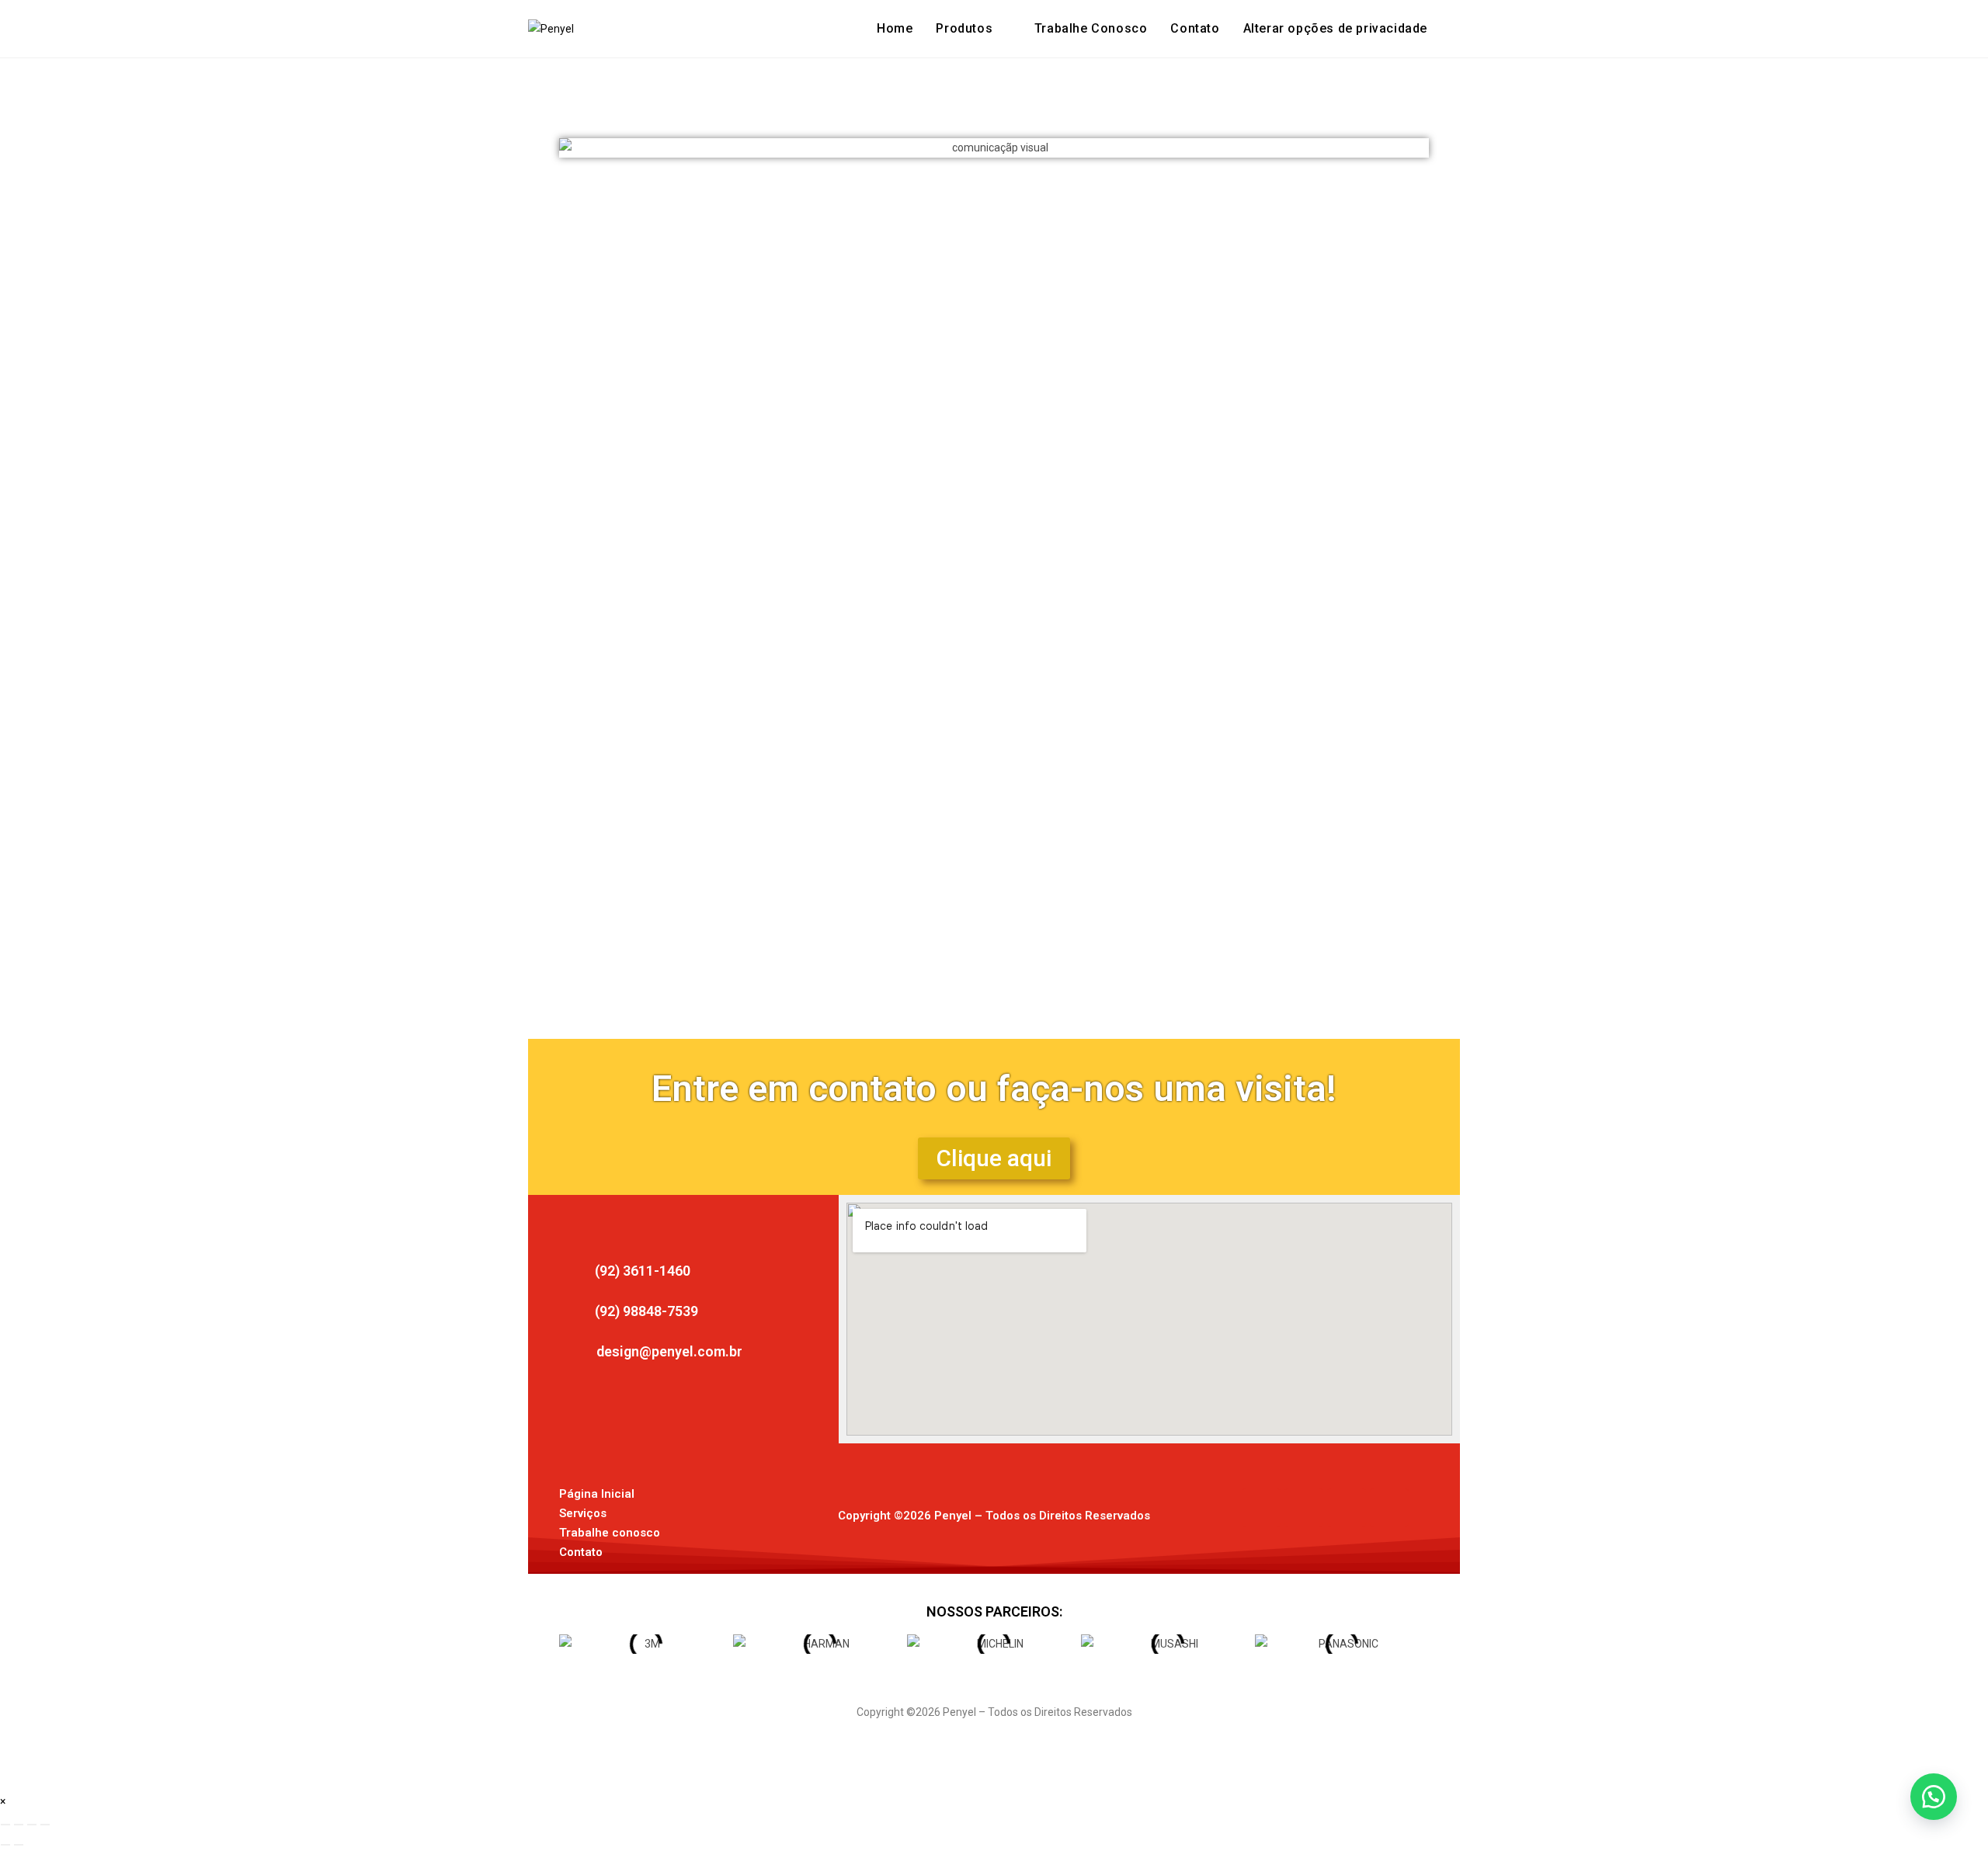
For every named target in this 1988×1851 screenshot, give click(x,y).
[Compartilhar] (32, 1825)
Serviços (583, 1513)
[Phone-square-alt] (1389, 1508)
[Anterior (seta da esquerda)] (5, 1845)
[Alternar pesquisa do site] (1455, 29)
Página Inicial (597, 1494)
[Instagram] (1304, 1508)
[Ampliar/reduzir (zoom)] (5, 1825)
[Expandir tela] (19, 1825)
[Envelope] (1347, 1508)
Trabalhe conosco (610, 1533)
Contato (581, 1552)
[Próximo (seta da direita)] (19, 1845)
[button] (1335, 29)
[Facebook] (1261, 1508)
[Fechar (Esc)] (45, 1825)
